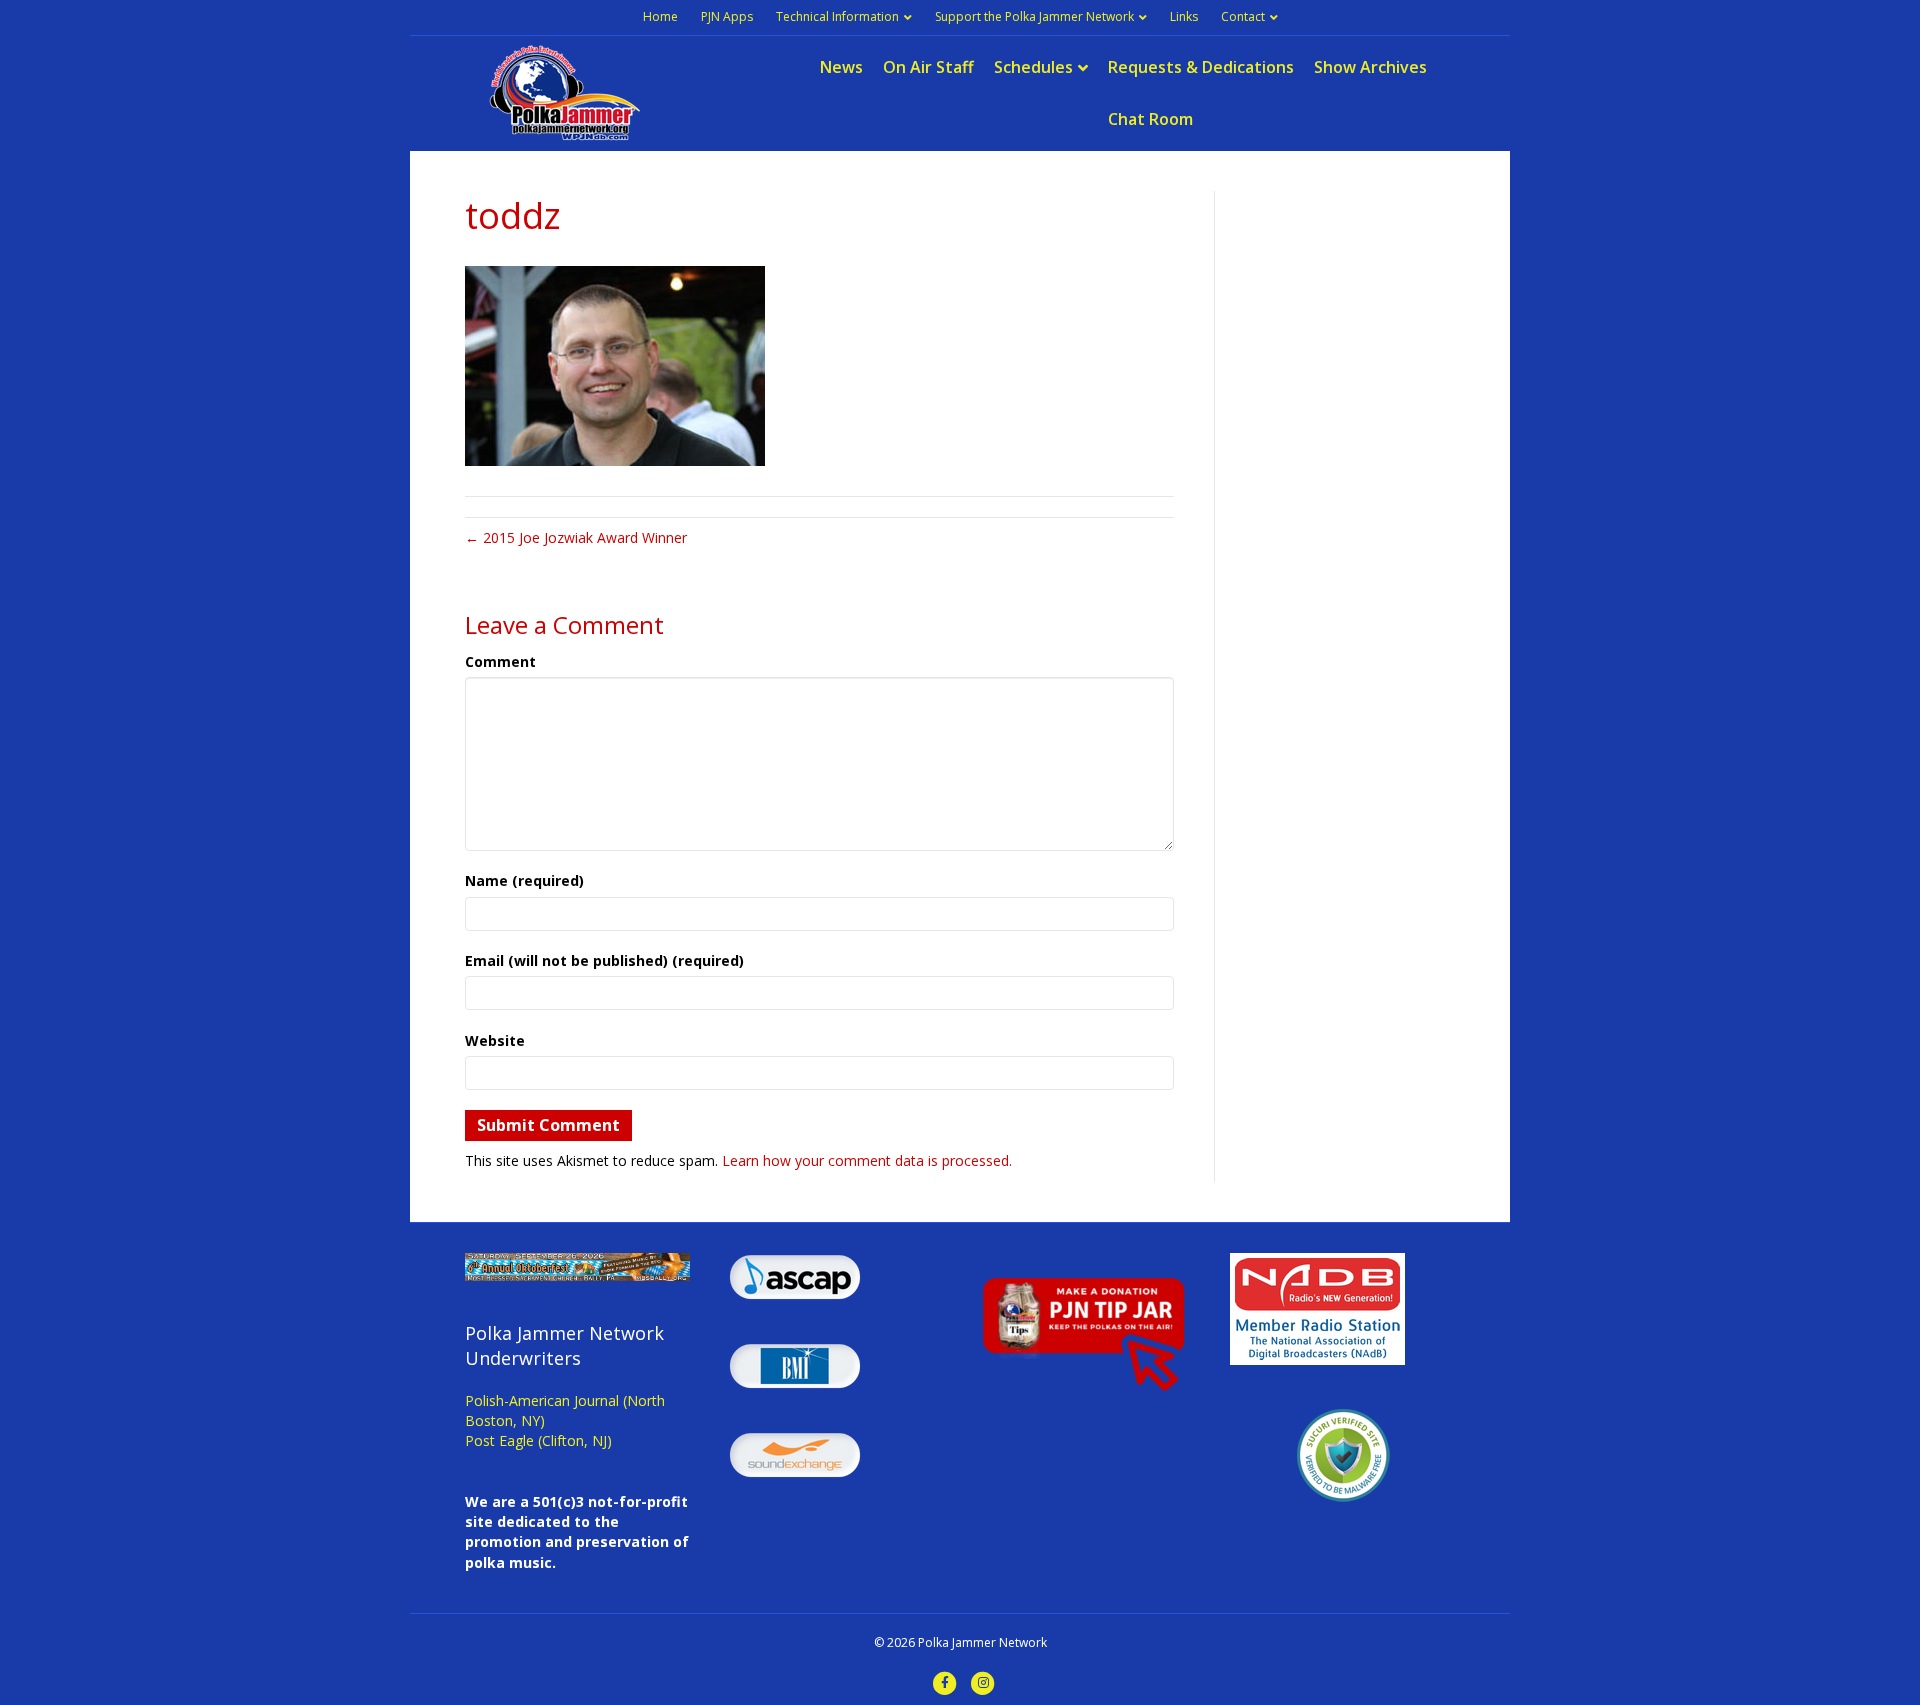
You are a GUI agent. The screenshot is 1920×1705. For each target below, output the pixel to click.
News (841, 67)
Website (495, 1040)
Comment (500, 661)
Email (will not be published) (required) (604, 960)
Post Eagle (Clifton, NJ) (538, 1440)
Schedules (1033, 67)
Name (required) (524, 880)
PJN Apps (727, 16)
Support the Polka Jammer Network (1034, 16)
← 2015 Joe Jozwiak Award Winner (576, 537)
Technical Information (837, 16)
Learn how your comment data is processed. (867, 1160)
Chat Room (1150, 119)
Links (1184, 16)
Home (660, 16)
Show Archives (1370, 67)
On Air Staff (928, 67)
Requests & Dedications (1201, 67)
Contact (1243, 16)
